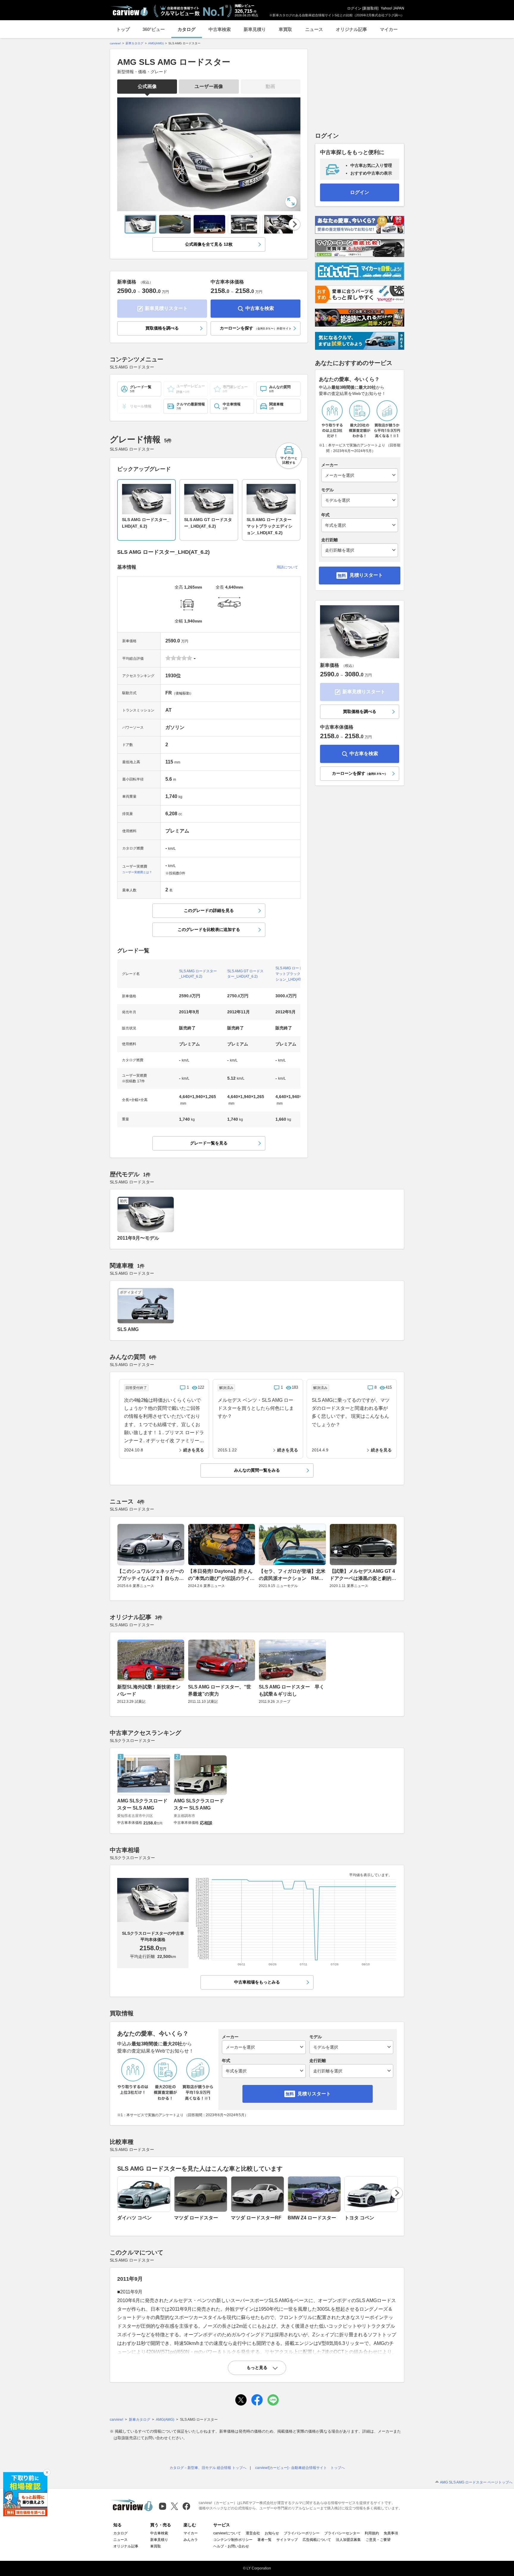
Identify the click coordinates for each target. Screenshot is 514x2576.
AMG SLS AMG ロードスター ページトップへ (476, 2482)
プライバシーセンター (342, 2533)
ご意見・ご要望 (378, 2540)
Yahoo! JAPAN (392, 8)
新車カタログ (134, 43)
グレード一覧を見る (209, 1143)
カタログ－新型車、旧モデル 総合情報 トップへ (208, 2468)
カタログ (187, 29)
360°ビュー (154, 29)
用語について (287, 567)
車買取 (285, 29)
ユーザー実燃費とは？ (137, 872)
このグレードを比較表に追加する (209, 929)
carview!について (227, 2533)
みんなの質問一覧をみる (257, 1470)
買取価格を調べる (162, 328)
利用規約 (372, 2533)
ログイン (354, 8)
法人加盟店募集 (348, 2540)
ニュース (314, 29)
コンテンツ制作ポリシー (233, 2540)
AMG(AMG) (156, 43)
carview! (115, 43)
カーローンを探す (256, 328)
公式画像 (147, 86)
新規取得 (370, 8)
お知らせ (272, 2533)
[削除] (47, 2472)
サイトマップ (287, 2540)
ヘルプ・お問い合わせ (231, 2546)
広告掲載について (317, 2540)
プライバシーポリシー (302, 2533)
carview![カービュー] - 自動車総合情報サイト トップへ (300, 2468)
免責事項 (391, 2533)
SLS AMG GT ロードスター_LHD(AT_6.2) (245, 974)
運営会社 (253, 2533)
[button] (289, 456)
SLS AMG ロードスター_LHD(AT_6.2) (198, 974)
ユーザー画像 (209, 86)
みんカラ (191, 2540)
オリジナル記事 (351, 29)
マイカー (389, 29)
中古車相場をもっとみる (257, 1982)
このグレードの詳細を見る (209, 910)
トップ (123, 29)
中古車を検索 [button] (260, 308)
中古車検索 (220, 29)
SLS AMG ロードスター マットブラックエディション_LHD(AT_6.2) (294, 974)
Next (295, 224)
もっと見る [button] (257, 2368)
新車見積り (255, 29)
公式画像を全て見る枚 (209, 244)
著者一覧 (264, 2540)
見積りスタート (366, 575)
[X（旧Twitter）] (174, 2506)
